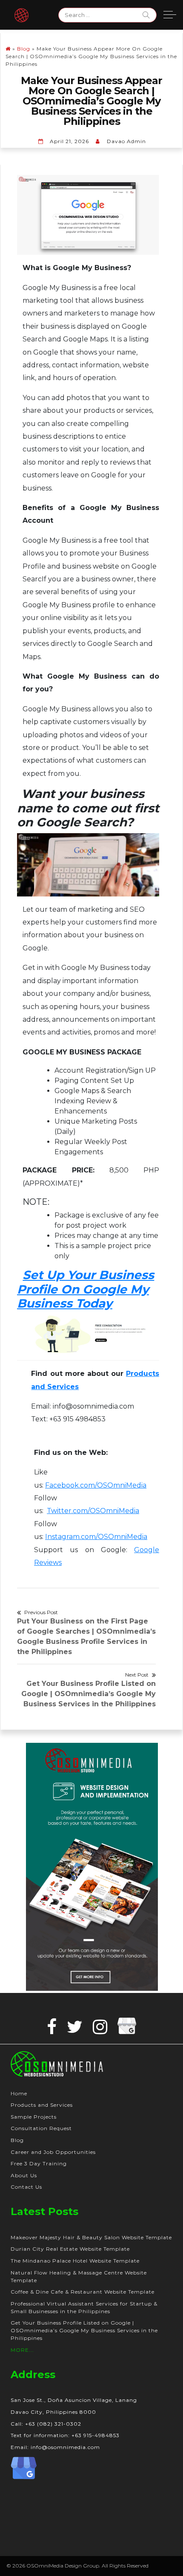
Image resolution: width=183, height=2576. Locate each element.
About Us (24, 2175)
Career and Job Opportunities (53, 2152)
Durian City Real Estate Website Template (70, 2249)
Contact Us (26, 2187)
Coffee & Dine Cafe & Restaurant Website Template (83, 2292)
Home (19, 2093)
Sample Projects (34, 2117)
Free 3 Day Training (39, 2163)
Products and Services (42, 2105)
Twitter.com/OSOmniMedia (93, 1511)
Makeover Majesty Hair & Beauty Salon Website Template (91, 2237)
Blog (24, 49)
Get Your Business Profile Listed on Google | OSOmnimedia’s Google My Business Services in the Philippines (84, 2330)
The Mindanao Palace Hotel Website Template (75, 2261)
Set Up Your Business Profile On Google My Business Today (86, 1289)
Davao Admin (126, 141)
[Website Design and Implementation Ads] (92, 1866)
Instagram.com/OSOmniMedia (96, 1537)
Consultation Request (41, 2128)
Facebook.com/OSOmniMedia (96, 1485)
